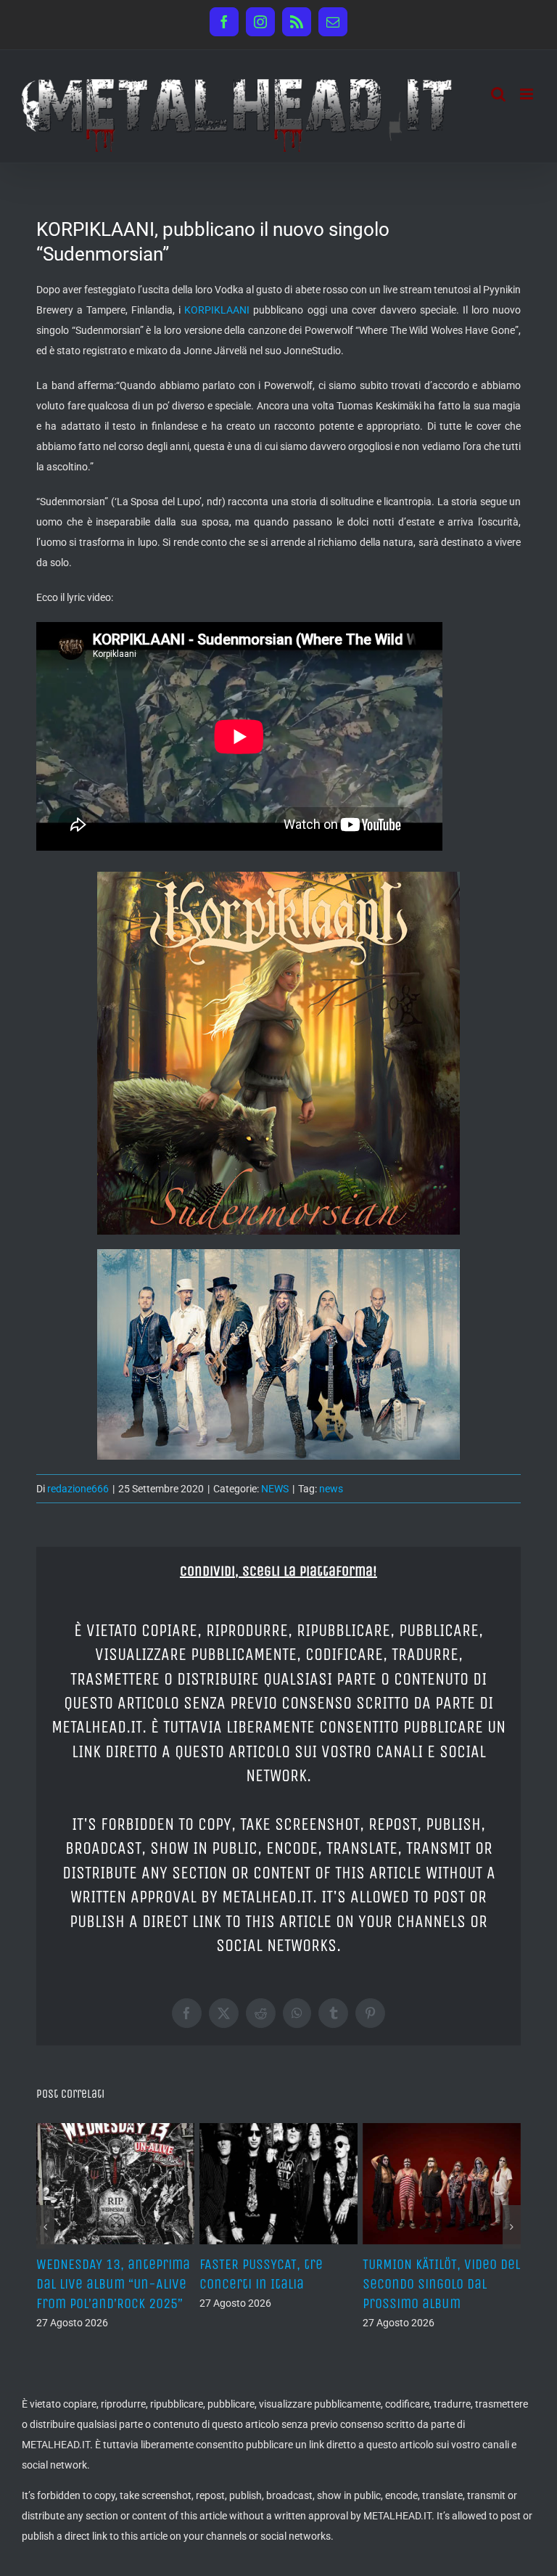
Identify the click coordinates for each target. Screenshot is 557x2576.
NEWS (275, 1489)
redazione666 (78, 1489)
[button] (45, 2237)
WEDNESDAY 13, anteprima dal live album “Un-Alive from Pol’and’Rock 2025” (440, 2284)
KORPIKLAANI (217, 310)
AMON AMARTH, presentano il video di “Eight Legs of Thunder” (278, 2284)
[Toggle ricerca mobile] (498, 94)
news (331, 1489)
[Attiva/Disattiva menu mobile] (528, 94)
